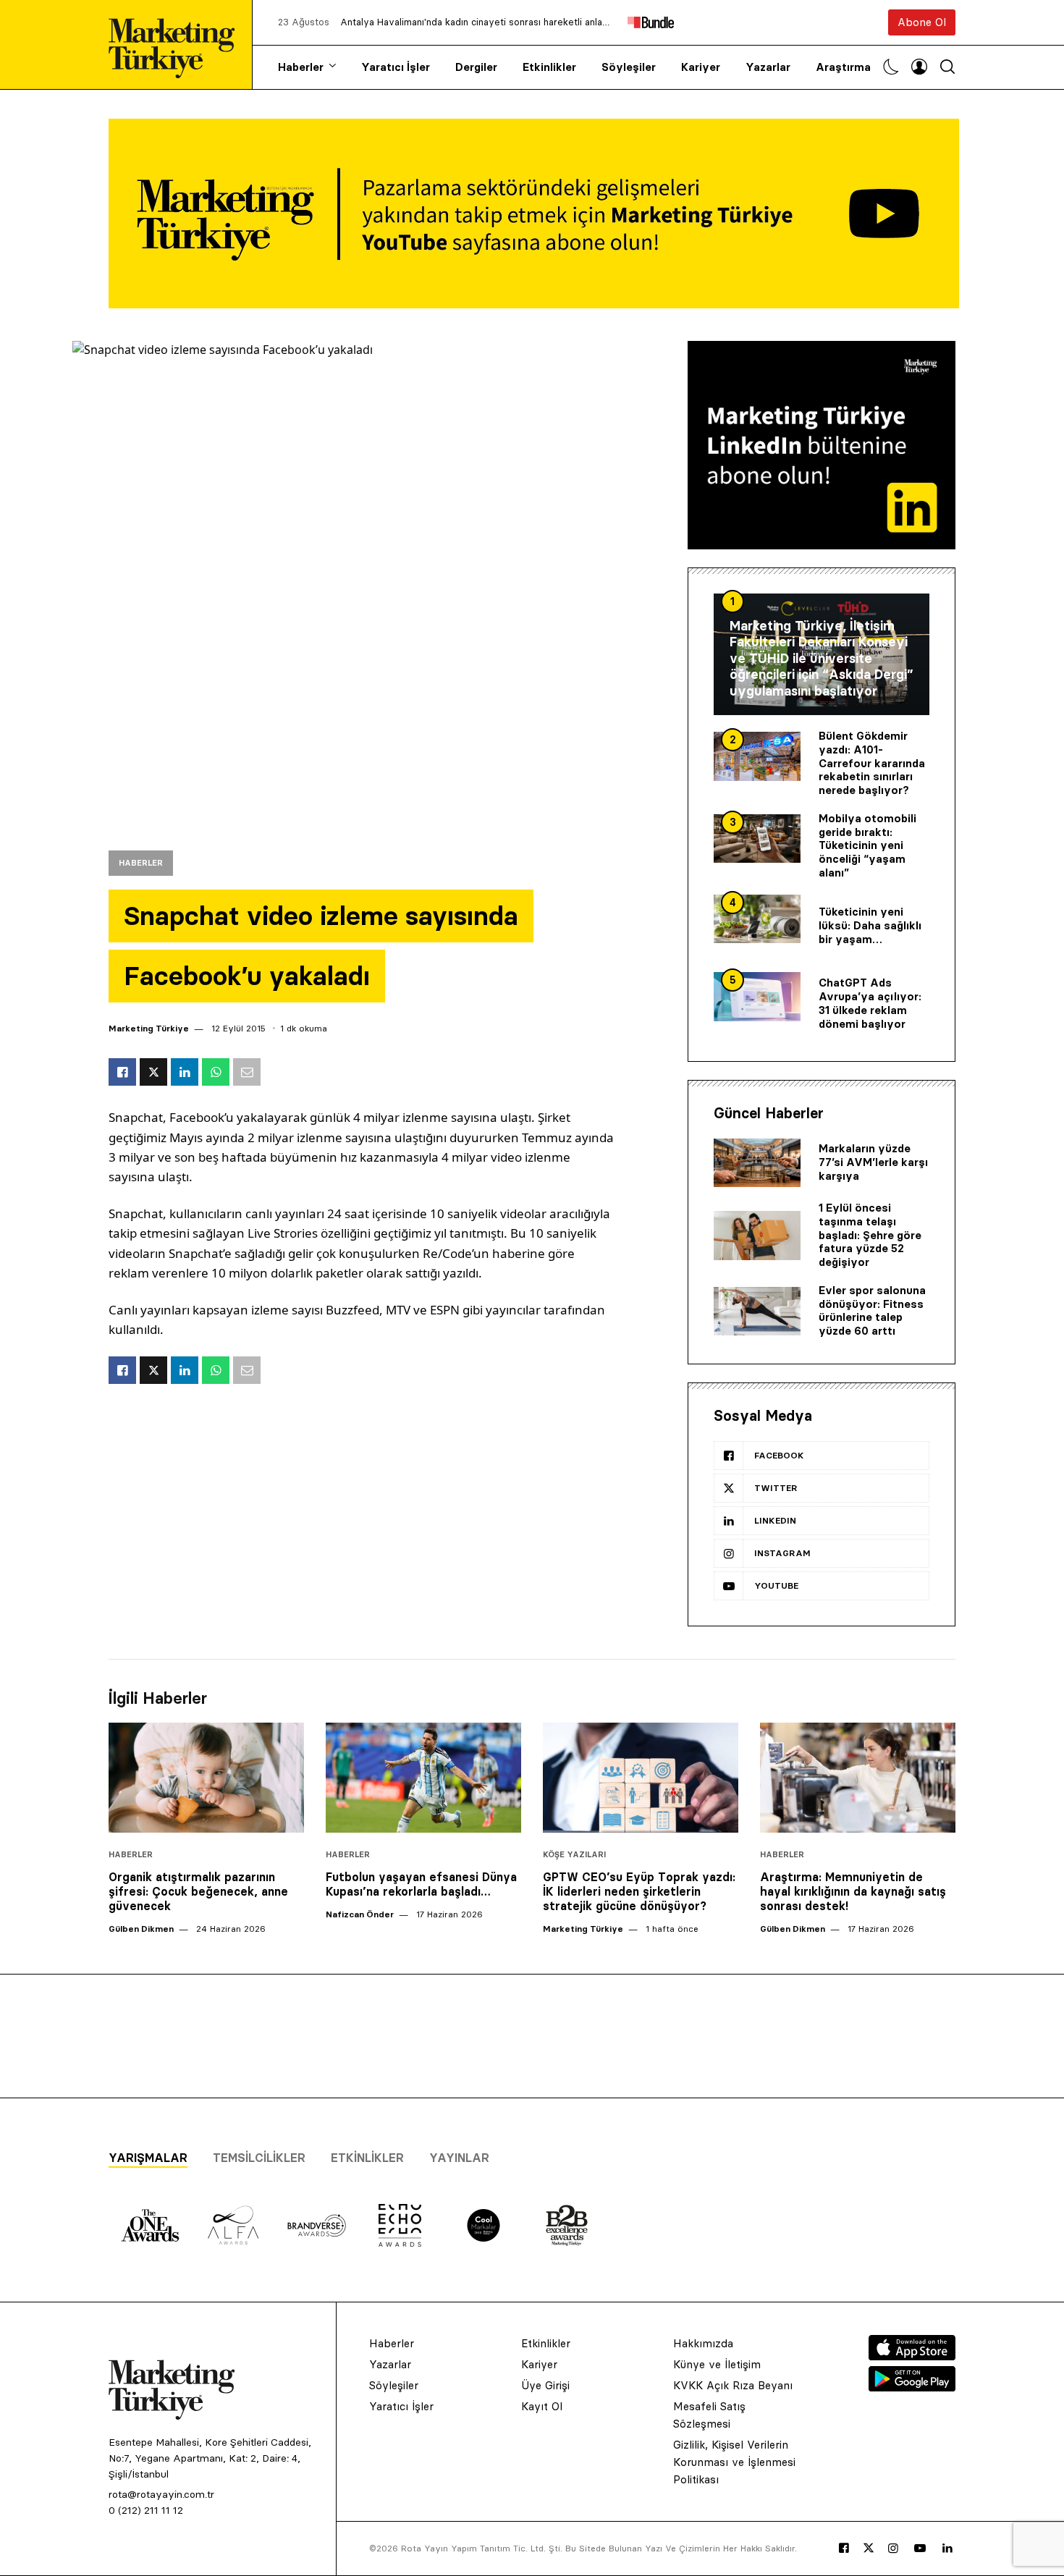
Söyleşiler (629, 67)
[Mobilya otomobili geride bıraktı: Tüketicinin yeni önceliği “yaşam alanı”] (757, 839)
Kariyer (701, 67)
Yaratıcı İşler (396, 67)
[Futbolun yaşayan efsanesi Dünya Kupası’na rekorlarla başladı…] (423, 1778)
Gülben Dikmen (141, 1929)
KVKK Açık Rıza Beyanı (733, 2385)
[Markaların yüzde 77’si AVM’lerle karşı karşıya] (757, 1163)
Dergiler (476, 67)
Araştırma (843, 67)
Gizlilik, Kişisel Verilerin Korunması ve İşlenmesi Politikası (734, 2462)
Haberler (301, 67)
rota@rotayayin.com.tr (161, 2494)
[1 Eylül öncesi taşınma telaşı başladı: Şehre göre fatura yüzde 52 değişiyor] (757, 1236)
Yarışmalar (148, 2158)
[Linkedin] (947, 2548)
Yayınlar (459, 2158)
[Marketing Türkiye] (177, 45)
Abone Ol (922, 22)
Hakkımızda (703, 2343)
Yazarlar (768, 67)
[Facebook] (844, 2548)
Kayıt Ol (542, 2406)
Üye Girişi (545, 2385)
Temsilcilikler (259, 2158)
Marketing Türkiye (149, 1028)
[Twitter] (869, 2548)
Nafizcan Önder (360, 1914)
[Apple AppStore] (912, 2356)
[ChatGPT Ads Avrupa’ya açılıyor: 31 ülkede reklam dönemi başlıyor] (757, 997)
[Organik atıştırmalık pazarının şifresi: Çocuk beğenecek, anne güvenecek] (206, 1778)
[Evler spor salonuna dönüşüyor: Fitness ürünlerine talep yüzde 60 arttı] (757, 1312)
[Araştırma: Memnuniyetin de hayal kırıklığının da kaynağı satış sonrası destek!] (858, 1778)
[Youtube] (920, 2548)
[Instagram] (893, 2548)
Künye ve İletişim (717, 2364)
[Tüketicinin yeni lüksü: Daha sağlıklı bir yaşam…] (757, 919)
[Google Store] (912, 2387)
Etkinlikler (549, 67)
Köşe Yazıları (574, 1855)
